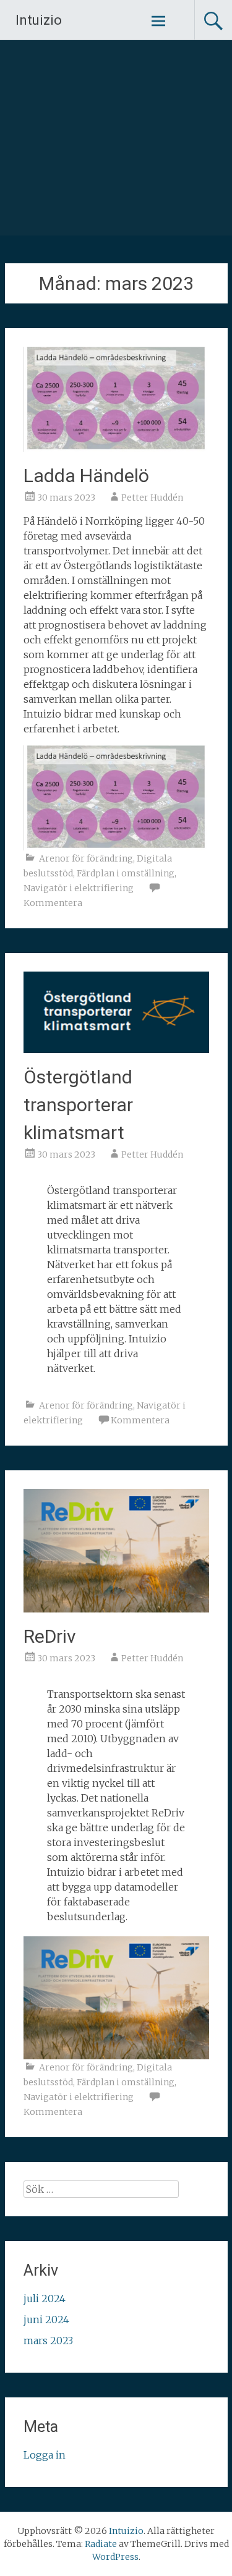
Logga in (45, 2455)
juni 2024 (46, 2320)
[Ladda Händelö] (116, 448)
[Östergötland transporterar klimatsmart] (116, 1049)
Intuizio (39, 20)
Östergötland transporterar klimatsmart (78, 1105)
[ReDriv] (116, 1609)
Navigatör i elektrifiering (79, 888)
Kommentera (53, 903)
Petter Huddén (152, 498)
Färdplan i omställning (126, 873)
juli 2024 (45, 2298)
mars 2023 (48, 2341)
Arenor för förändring (86, 858)
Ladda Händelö (86, 476)
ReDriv (50, 1636)
